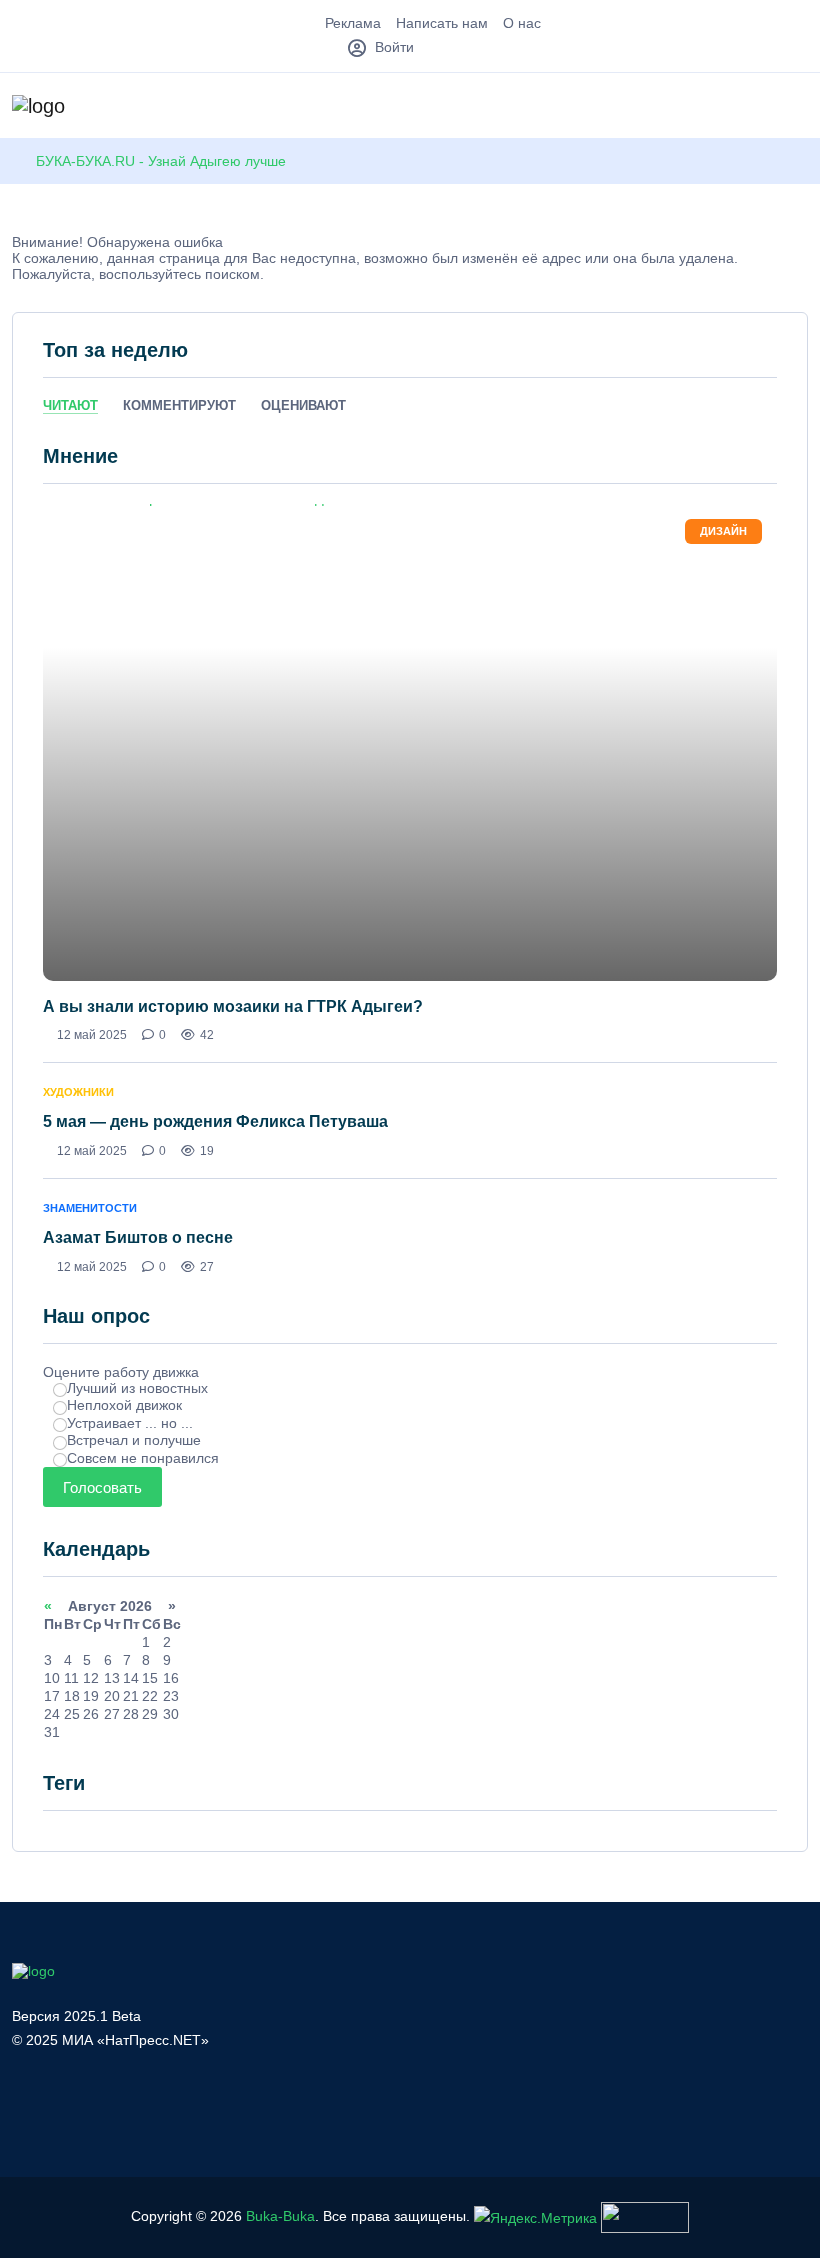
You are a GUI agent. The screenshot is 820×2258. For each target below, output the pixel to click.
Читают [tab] (70, 405)
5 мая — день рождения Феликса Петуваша (215, 1121)
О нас (522, 23)
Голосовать (102, 1487)
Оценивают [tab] (303, 405)
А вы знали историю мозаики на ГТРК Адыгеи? (233, 1006)
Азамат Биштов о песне (138, 1237)
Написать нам (442, 23)
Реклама (353, 23)
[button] (798, 108)
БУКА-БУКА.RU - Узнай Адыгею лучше (161, 161)
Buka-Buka (280, 2217)
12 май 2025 (92, 1035)
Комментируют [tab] (179, 405)
